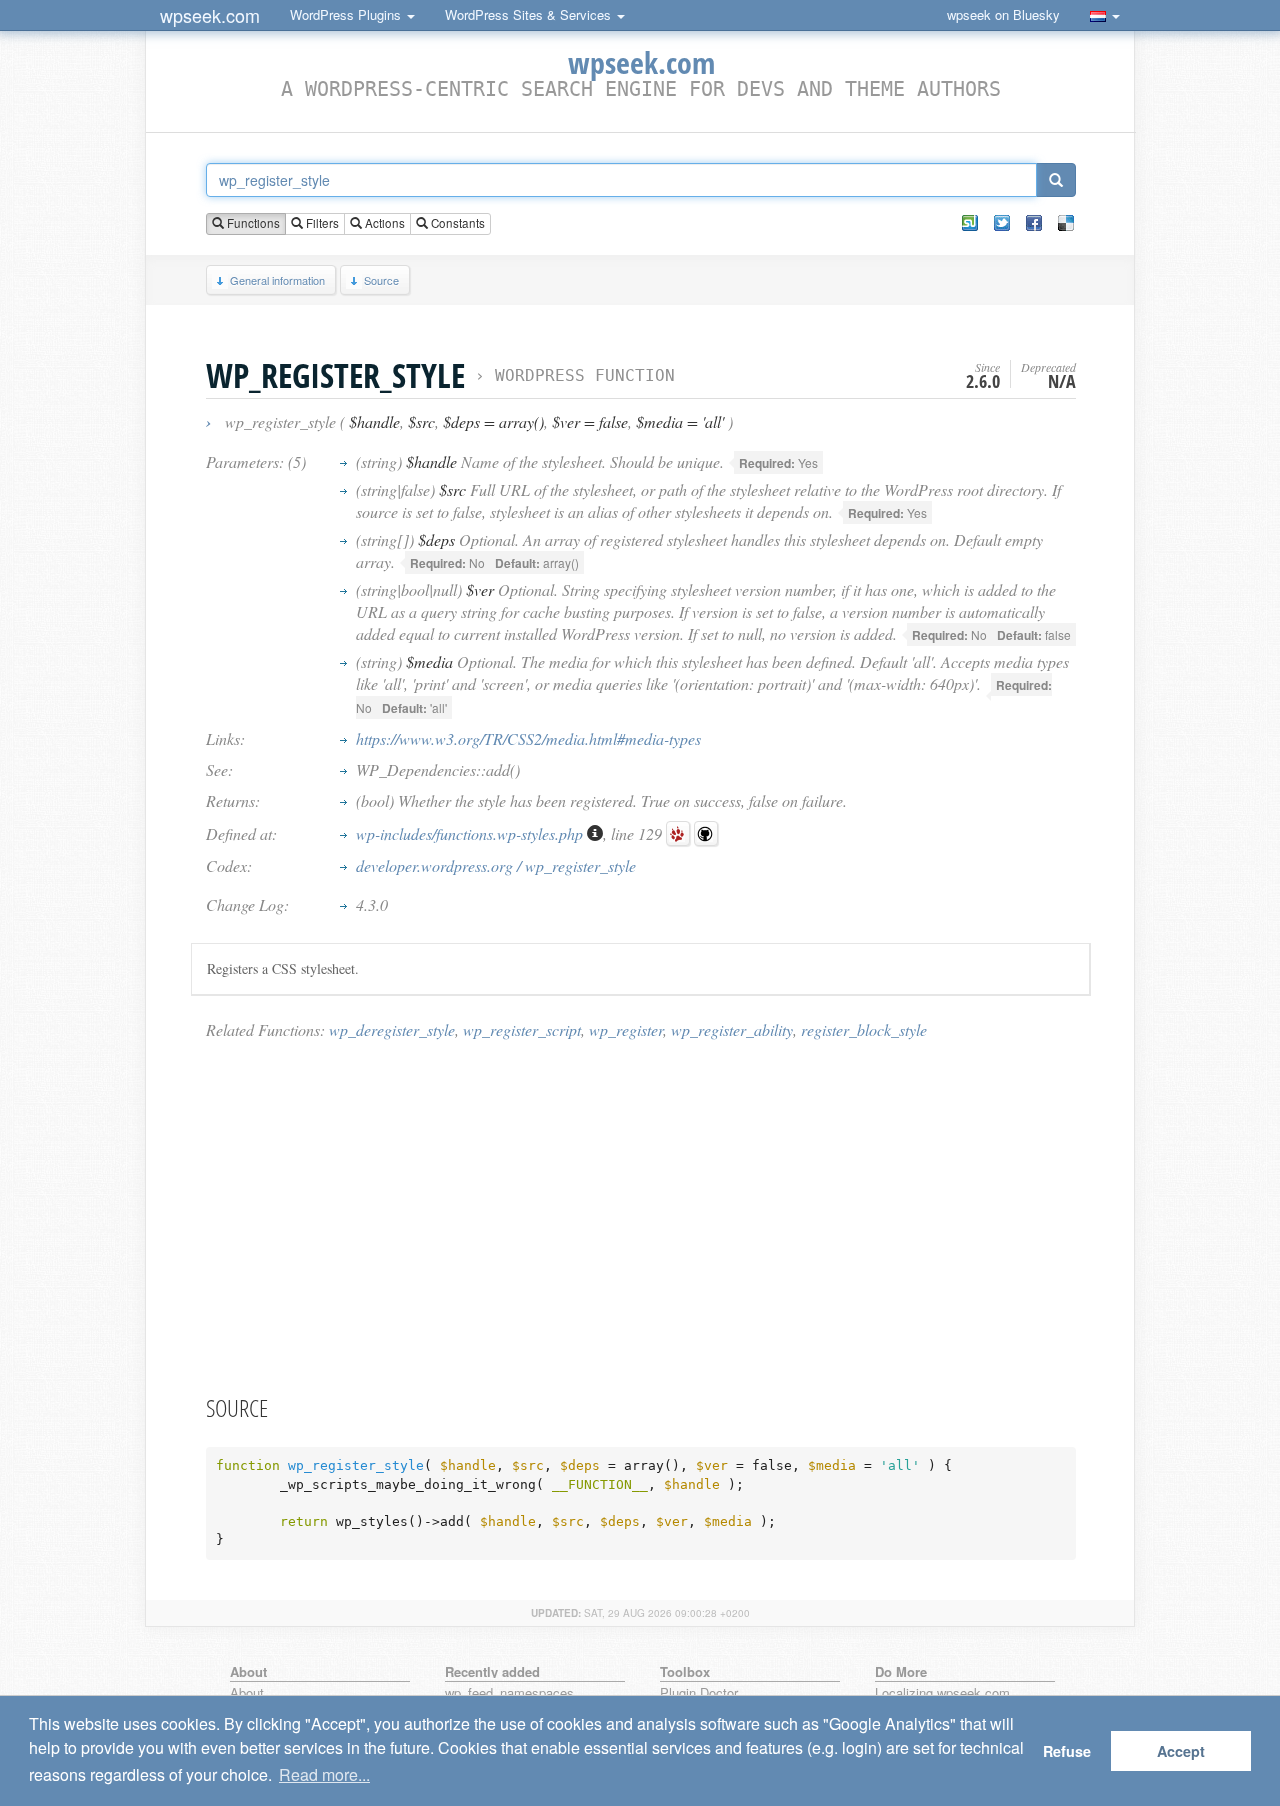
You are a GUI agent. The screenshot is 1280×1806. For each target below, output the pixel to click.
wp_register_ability (732, 1029)
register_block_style (864, 1029)
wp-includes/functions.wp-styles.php (471, 833)
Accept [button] (1181, 1751)
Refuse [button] (1067, 1751)
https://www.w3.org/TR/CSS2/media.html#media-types (528, 738)
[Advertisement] (641, 1216)
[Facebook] (1034, 223)
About (247, 1693)
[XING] (970, 223)
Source (381, 280)
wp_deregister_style (392, 1029)
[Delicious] (1066, 223)
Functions (252, 223)
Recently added (492, 1671)
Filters (321, 223)
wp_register (626, 1029)
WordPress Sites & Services (530, 14)
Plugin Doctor (699, 1693)
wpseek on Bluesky (1003, 14)
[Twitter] (1002, 223)
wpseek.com (210, 15)
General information (277, 280)
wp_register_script (522, 1029)
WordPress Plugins (347, 14)
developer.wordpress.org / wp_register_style (496, 865)
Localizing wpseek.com (942, 1693)
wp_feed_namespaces (509, 1693)
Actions (383, 223)
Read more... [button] (324, 1774)
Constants (456, 223)
